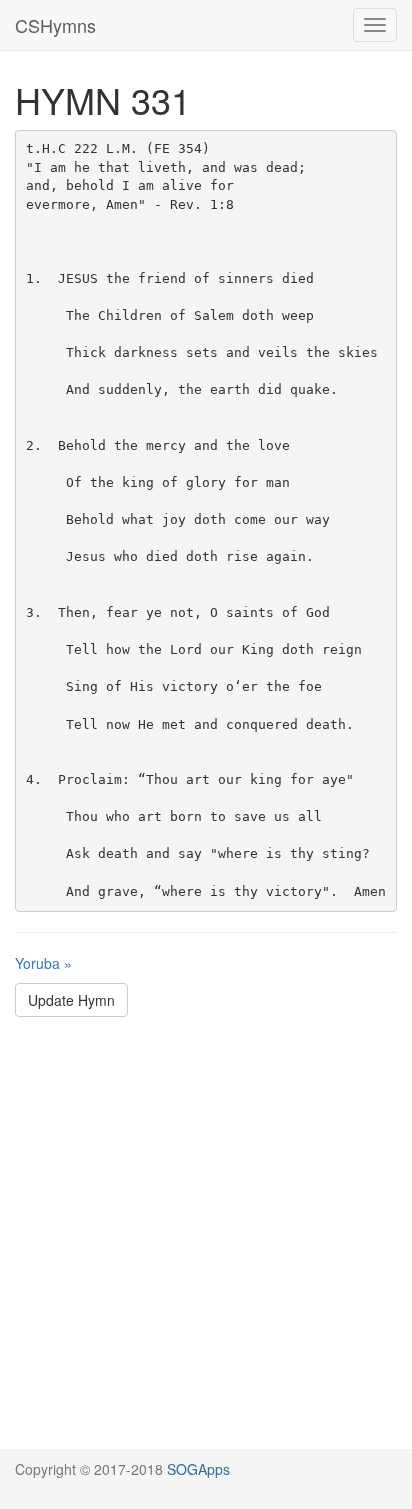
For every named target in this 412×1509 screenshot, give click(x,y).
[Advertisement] (206, 1243)
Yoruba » (43, 963)
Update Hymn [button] (71, 1000)
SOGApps (198, 1469)
